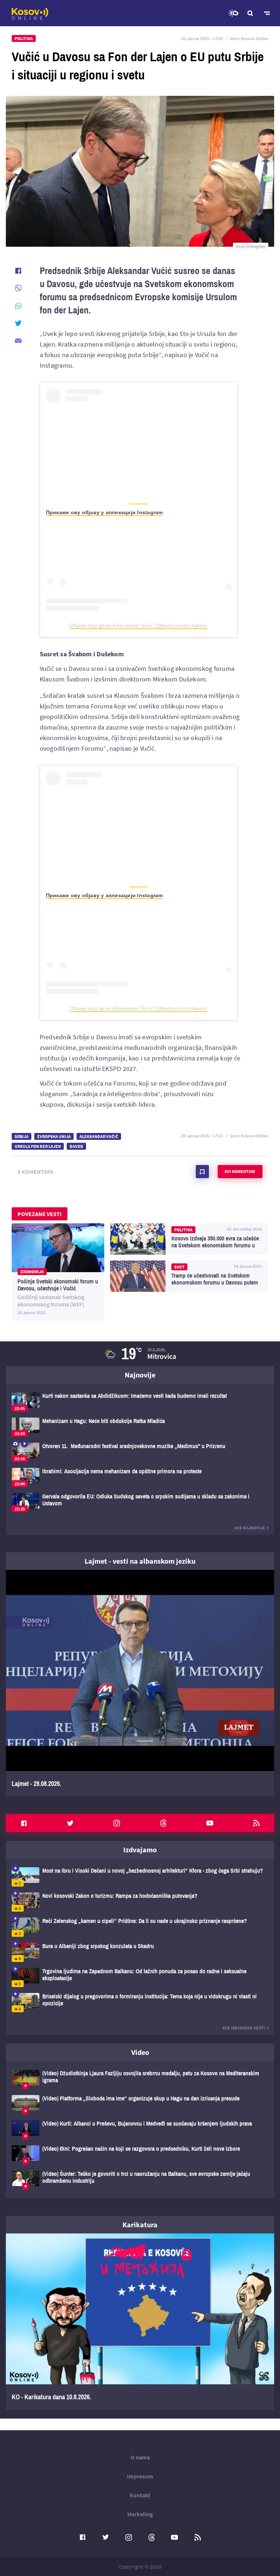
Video (140, 2052)
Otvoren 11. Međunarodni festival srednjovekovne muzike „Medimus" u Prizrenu (140, 1452)
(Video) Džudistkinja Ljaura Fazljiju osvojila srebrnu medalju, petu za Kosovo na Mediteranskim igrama (140, 2079)
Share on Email (18, 341)
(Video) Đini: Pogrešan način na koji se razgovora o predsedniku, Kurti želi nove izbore (140, 2155)
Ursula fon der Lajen (38, 1146)
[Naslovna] (30, 14)
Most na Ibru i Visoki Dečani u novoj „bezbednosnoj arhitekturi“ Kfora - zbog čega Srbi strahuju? (140, 1877)
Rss (256, 1823)
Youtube (210, 1823)
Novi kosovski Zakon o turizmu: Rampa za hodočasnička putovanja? (140, 1902)
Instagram (117, 1823)
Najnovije (140, 1375)
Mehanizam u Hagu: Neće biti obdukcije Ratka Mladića (140, 1427)
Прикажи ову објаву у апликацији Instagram (104, 512)
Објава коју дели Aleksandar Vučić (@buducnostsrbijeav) (138, 625)
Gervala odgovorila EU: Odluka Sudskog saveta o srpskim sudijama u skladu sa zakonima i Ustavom (140, 1503)
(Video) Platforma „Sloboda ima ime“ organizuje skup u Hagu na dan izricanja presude (140, 2105)
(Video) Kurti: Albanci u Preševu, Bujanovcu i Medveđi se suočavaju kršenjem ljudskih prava (140, 2130)
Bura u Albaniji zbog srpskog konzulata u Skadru (140, 1952)
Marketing (140, 2514)
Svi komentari (240, 1171)
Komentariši (202, 1172)
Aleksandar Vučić (99, 1136)
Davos (76, 1146)
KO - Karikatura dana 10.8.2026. (140, 2322)
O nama (140, 2457)
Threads (163, 1823)
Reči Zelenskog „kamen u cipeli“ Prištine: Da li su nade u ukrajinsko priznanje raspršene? (140, 1927)
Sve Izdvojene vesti (244, 2028)
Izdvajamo (140, 1850)
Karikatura (140, 2225)
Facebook (24, 1823)
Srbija (22, 1136)
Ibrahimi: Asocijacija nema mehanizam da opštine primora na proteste (140, 1477)
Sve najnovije (250, 1528)
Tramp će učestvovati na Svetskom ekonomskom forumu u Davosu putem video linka (189, 1276)
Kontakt (140, 2495)
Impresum (140, 2476)
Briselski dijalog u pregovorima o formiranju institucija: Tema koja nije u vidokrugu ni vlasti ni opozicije (140, 2003)
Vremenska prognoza (233, 13)
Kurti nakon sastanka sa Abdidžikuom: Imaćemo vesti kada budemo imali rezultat (140, 1402)
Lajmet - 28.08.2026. (140, 1683)
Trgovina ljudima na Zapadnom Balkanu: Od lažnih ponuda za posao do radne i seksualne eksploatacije (140, 1977)
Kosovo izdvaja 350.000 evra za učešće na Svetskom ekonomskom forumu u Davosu (189, 1239)
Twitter (70, 1823)
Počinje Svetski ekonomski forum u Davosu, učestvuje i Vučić (58, 1272)
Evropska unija (54, 1136)
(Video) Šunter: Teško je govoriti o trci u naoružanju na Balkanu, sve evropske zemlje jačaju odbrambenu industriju (140, 2180)
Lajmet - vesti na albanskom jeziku (140, 1561)
